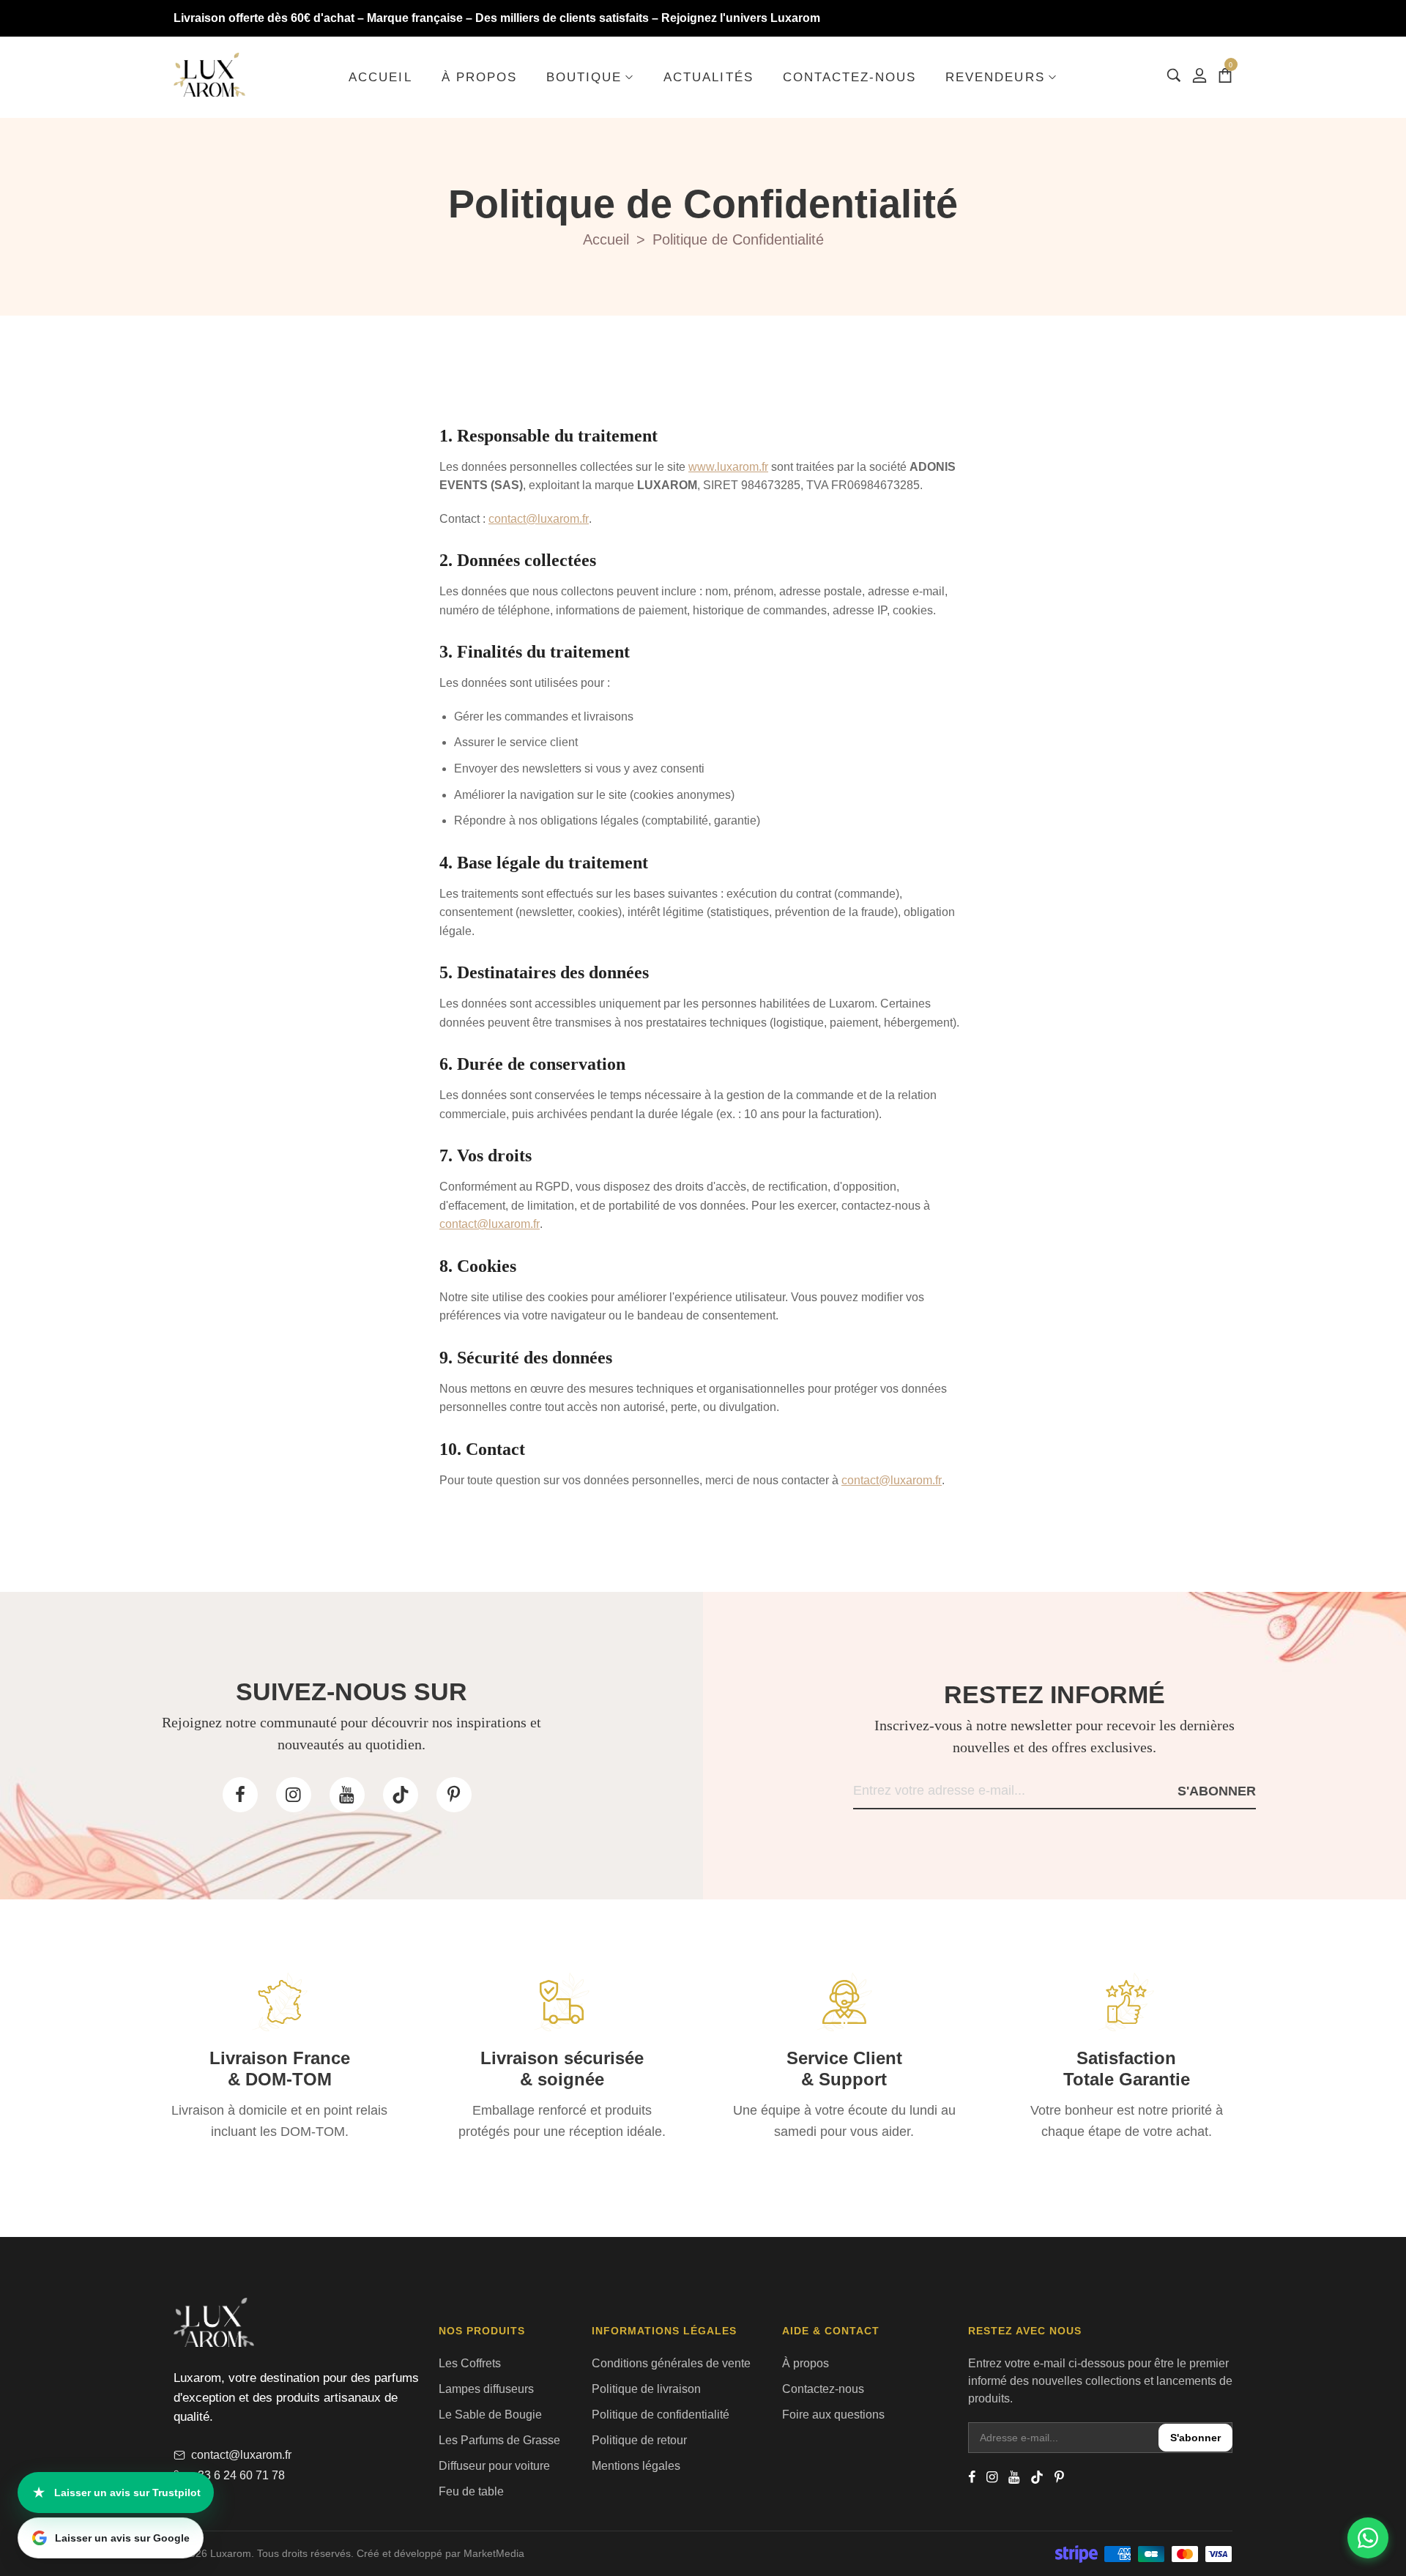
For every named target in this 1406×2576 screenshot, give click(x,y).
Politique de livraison (646, 2389)
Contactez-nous (823, 2389)
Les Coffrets (470, 2363)
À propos (806, 2363)
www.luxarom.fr (728, 467)
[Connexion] (1199, 75)
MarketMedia (494, 2553)
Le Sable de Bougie (490, 2415)
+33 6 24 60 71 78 (238, 2475)
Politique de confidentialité (661, 2415)
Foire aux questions (833, 2415)
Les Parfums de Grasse (499, 2440)
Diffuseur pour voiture (494, 2466)
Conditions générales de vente (671, 2363)
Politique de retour (639, 2440)
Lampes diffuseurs (486, 2389)
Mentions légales (636, 2466)
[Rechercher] (1174, 75)
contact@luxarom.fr (539, 519)
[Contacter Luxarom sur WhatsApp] (1368, 2538)
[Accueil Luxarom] (209, 75)
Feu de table (471, 2491)
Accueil (606, 239)
